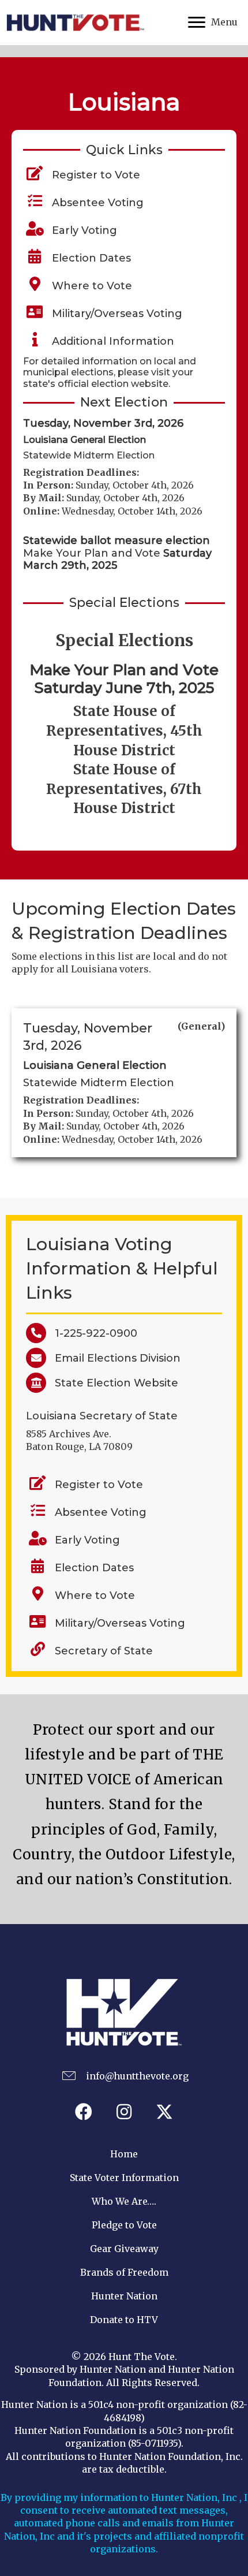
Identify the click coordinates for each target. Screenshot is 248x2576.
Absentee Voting (95, 203)
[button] (84, 2112)
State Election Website (112, 1383)
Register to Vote (93, 175)
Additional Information (110, 341)
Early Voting (82, 230)
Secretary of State (104, 1651)
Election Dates (89, 258)
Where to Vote (89, 286)
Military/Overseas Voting (114, 314)
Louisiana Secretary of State (102, 1416)
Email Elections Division (113, 1358)
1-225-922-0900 (92, 1333)
